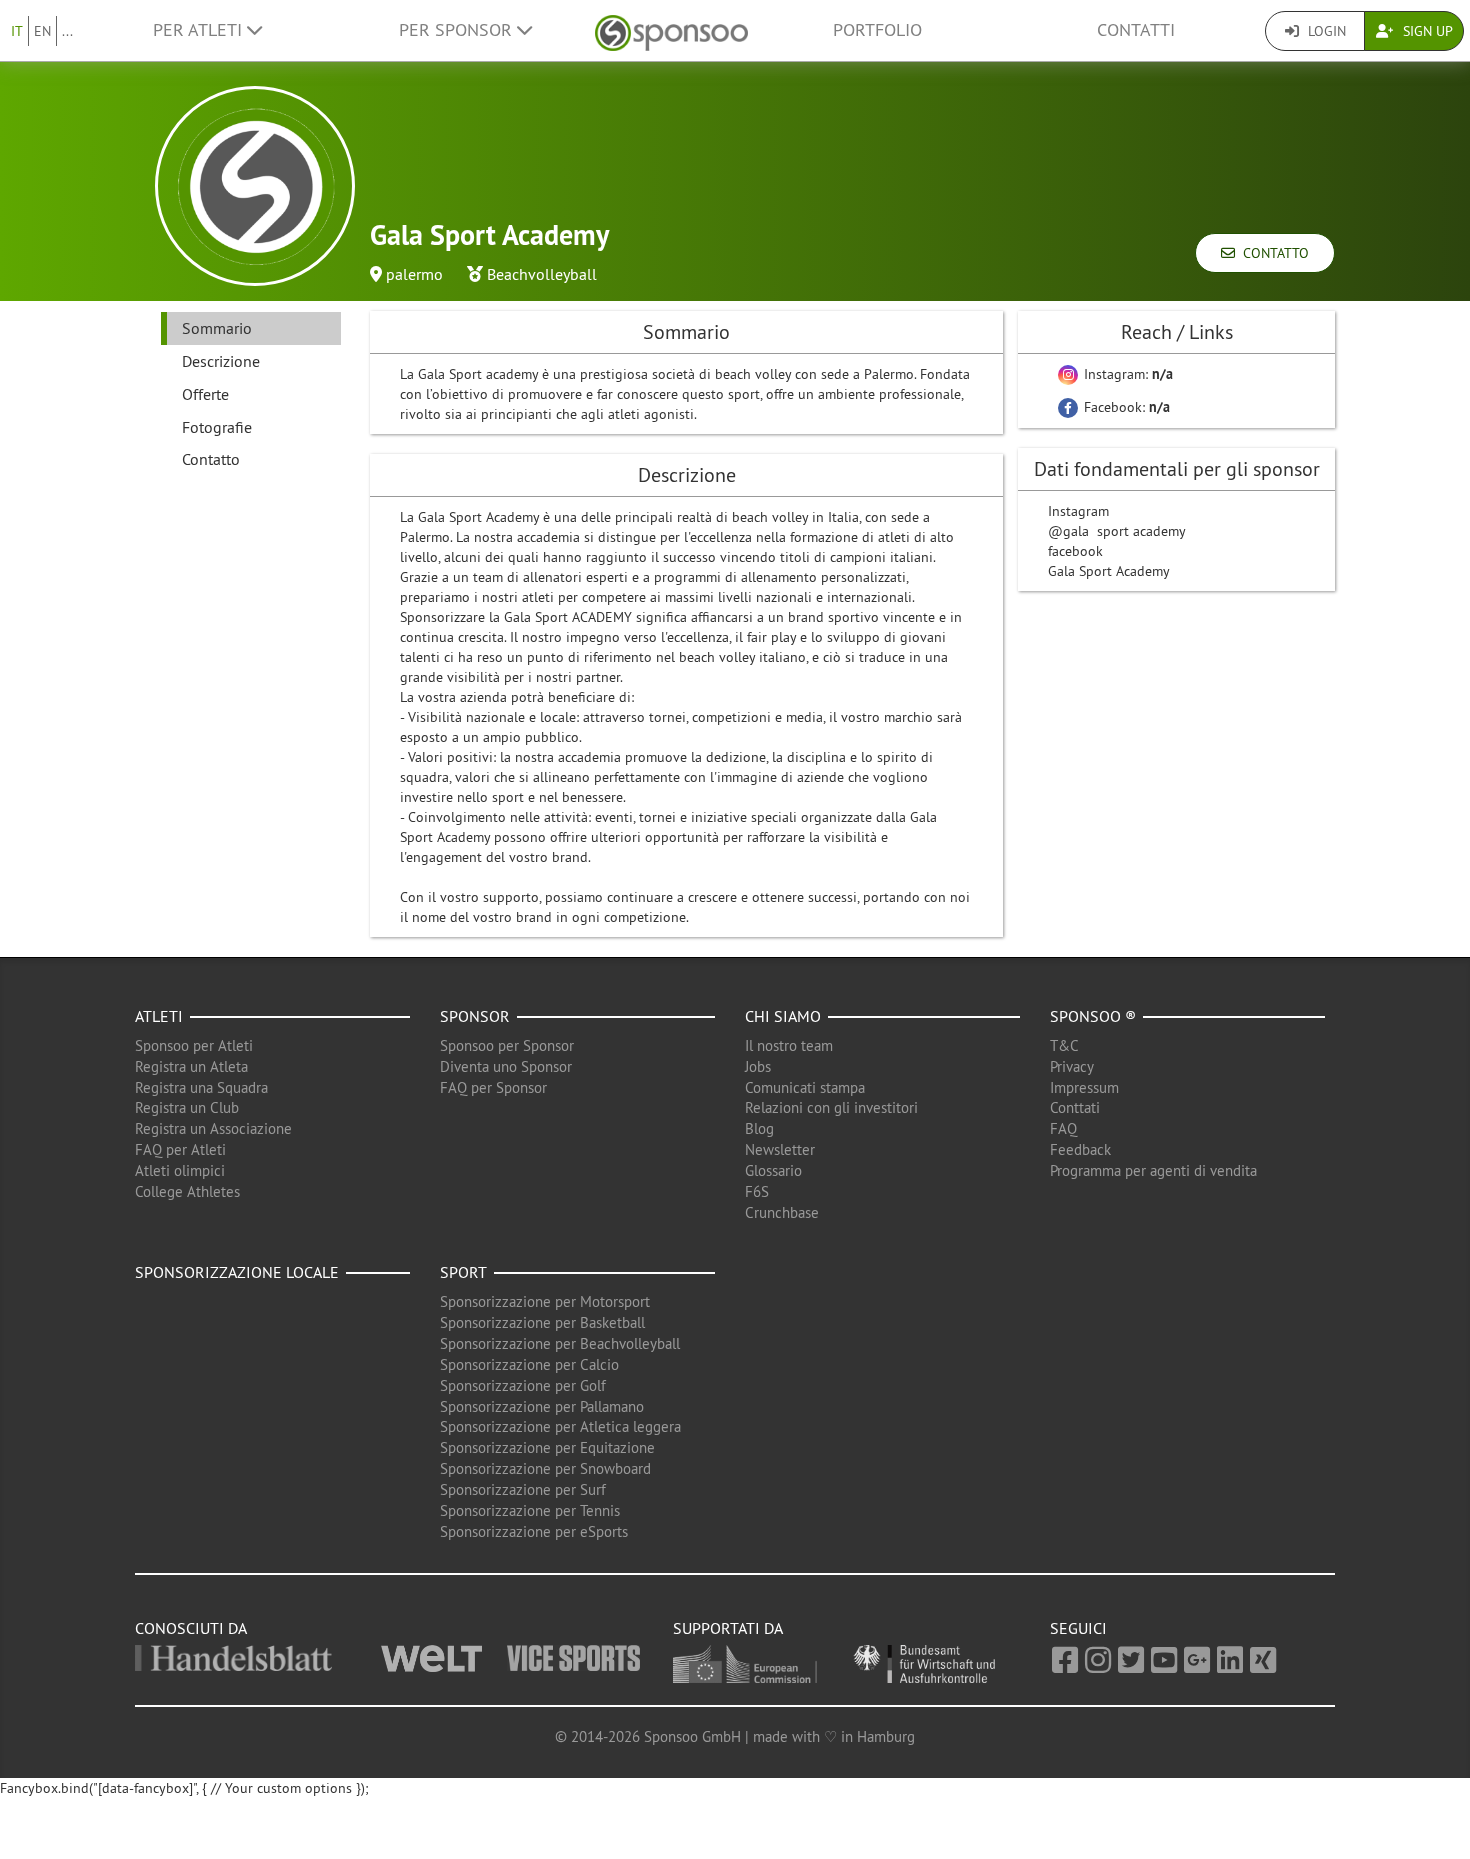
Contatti (1136, 30)
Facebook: (1125, 407)
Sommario (217, 328)
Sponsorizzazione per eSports (534, 1531)
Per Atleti (200, 30)
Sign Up (1426, 31)
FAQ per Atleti (180, 1149)
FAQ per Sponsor (493, 1087)
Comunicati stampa (805, 1087)
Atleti (159, 1016)
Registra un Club (187, 1107)
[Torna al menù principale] (671, 30)
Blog (759, 1128)
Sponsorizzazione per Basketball (542, 1322)
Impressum (1084, 1087)
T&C (1064, 1045)
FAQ (1063, 1128)
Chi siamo (783, 1016)
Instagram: (1126, 374)
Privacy (1072, 1066)
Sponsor (475, 1016)
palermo (414, 274)
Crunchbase (782, 1212)
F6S (757, 1191)
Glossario (773, 1170)
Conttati (1075, 1107)
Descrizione (221, 361)
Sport (463, 1272)
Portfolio (877, 30)
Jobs (758, 1066)
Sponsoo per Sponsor (507, 1045)
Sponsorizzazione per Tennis (530, 1510)
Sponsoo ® (1093, 1016)
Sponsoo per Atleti (194, 1045)
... (67, 31)
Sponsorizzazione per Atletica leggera (560, 1426)
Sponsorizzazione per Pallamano (542, 1406)
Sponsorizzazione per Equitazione (547, 1447)
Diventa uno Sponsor (506, 1066)
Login (1325, 31)
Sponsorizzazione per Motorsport (545, 1301)
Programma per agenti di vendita (1153, 1170)
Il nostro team (789, 1045)
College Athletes (187, 1191)
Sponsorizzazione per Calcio (529, 1364)
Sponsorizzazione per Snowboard (545, 1468)
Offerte (205, 394)
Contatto (1272, 253)
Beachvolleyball (542, 274)
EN (42, 31)
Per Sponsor (458, 30)
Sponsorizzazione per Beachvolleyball (560, 1343)
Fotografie (217, 427)
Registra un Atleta (191, 1066)
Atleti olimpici (180, 1170)
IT (17, 31)
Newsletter (780, 1149)
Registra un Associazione (213, 1128)
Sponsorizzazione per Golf (523, 1385)
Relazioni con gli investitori (831, 1107)
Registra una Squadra (201, 1087)
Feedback (1080, 1149)
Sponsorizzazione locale (237, 1272)
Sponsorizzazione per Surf (523, 1489)
